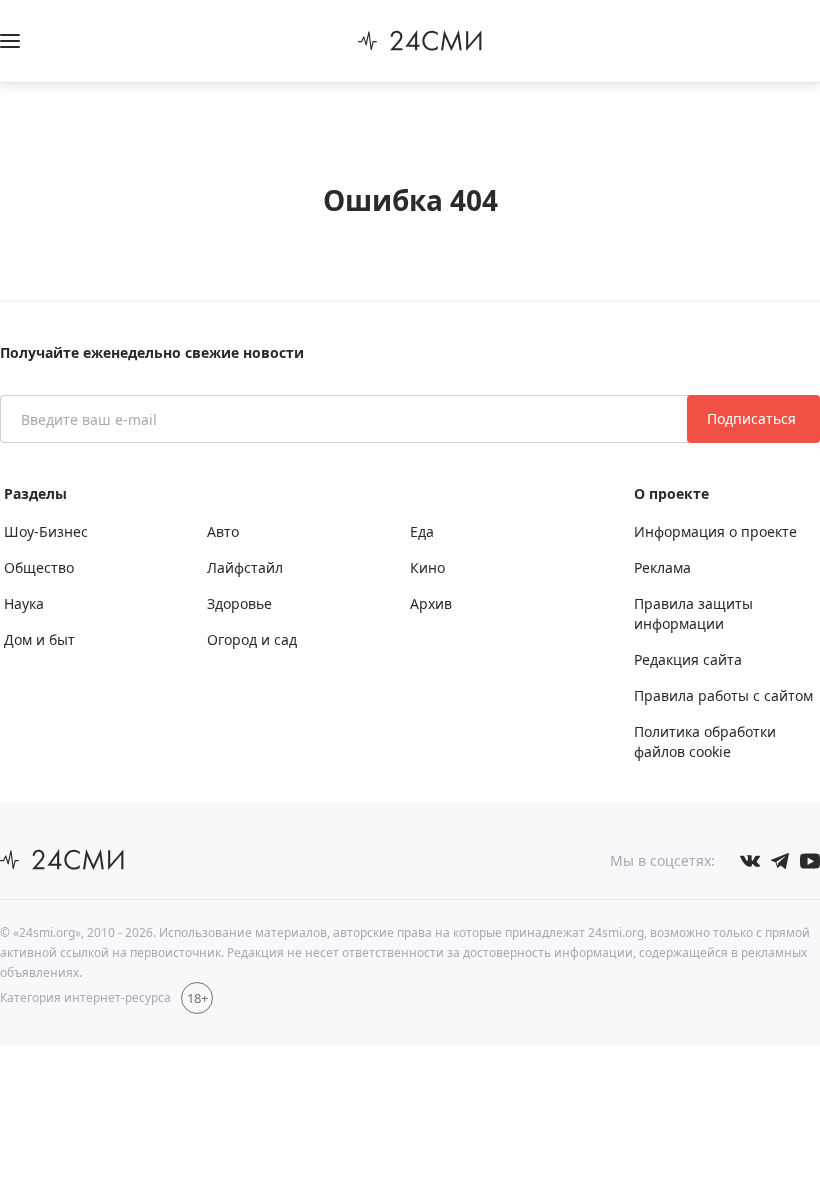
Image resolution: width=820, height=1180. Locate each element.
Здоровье (239, 603)
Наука (24, 603)
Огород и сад (252, 639)
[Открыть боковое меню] (10, 41)
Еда (422, 531)
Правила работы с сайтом (723, 695)
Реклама (662, 567)
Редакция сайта (688, 659)
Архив (431, 603)
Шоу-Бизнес (46, 531)
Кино (427, 567)
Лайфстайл (245, 567)
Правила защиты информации (693, 613)
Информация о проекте (715, 531)
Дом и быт (39, 639)
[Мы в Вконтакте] (750, 861)
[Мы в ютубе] (810, 861)
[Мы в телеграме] (780, 861)
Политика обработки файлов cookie (705, 741)
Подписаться (753, 418)
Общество (39, 567)
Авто (223, 531)
